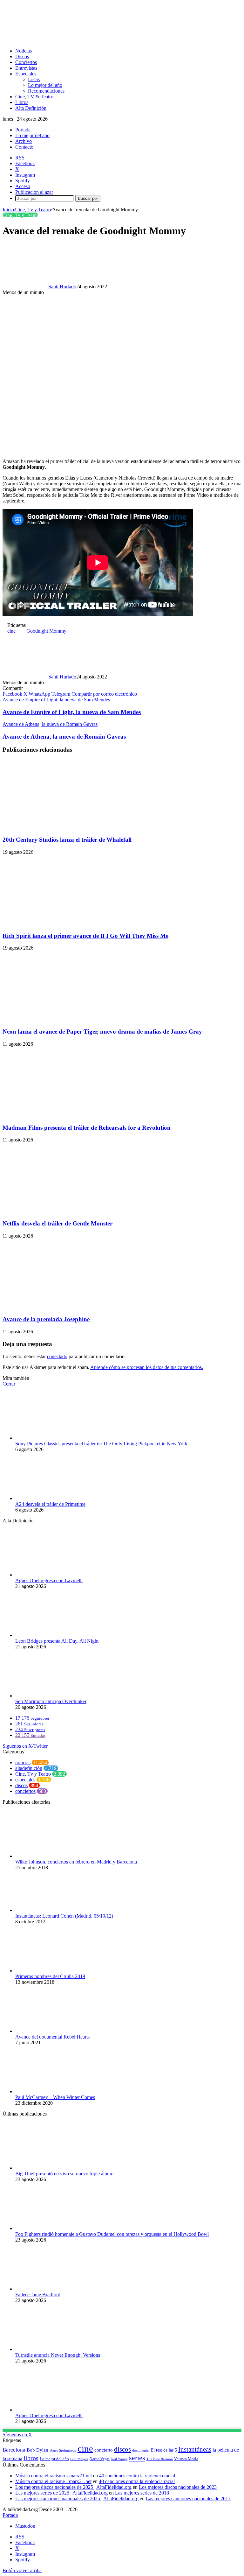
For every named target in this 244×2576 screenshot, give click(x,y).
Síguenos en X (17, 2435)
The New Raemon (160, 2459)
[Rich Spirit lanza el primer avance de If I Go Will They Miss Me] (64, 923)
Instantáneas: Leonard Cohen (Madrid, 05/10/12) (64, 1916)
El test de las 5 (164, 2450)
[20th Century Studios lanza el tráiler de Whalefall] (64, 827)
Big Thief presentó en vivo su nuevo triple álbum (64, 2174)
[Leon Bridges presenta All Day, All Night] (50, 1635)
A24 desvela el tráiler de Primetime (50, 1504)
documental (141, 2450)
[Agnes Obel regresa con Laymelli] (50, 1575)
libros (31, 2458)
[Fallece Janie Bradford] (50, 2289)
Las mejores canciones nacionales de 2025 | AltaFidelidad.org (77, 2499)
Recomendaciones (46, 91)
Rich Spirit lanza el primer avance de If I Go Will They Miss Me (85, 936)
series (137, 2458)
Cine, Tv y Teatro (33, 210)
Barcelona (14, 2450)
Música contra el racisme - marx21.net (53, 2481)
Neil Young (119, 2459)
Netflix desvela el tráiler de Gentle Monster (58, 1223)
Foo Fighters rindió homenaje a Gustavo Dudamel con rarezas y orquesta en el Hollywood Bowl (112, 2234)
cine (11, 631)
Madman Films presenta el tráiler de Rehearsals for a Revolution (87, 1128)
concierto (104, 2450)
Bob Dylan (37, 2450)
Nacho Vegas (100, 2459)
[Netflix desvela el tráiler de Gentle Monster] (64, 1211)
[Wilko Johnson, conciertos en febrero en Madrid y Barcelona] (50, 1856)
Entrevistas (26, 68)
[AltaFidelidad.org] (81, 40)
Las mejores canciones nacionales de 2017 (188, 2499)
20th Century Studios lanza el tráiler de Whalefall (67, 840)
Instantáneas (195, 2449)
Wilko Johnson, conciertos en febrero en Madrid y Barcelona (76, 1862)
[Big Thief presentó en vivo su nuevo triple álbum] (50, 2168)
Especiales (26, 74)
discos (21, 1785)
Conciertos (26, 62)
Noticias (24, 51)
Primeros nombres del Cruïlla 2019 (50, 1976)
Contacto (24, 147)
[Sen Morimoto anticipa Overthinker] (50, 1696)
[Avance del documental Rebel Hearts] (50, 2031)
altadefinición (29, 1768)
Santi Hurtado (62, 287)
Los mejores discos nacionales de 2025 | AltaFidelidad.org (73, 2487)
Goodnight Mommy (46, 631)
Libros (22, 102)
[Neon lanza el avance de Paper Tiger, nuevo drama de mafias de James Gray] (64, 1019)
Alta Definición (31, 108)
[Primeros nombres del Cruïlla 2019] (50, 1971)
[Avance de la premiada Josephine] (64, 1307)
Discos (22, 56)
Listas (34, 79)
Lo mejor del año (45, 85)
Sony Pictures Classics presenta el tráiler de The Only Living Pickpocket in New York (101, 1444)
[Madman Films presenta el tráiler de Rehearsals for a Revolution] (64, 1115)
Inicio (8, 210)
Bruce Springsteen (63, 2450)
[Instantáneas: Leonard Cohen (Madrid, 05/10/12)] (50, 1910)
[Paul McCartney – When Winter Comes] (50, 2092)
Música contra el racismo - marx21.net (54, 2476)
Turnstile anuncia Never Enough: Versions (58, 2355)
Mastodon (25, 2526)
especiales (25, 1780)
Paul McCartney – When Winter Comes (55, 2097)
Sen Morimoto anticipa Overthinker (51, 1701)
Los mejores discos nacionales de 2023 (178, 2487)
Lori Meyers (79, 2459)
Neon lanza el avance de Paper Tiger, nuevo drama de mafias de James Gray (102, 1032)
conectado (57, 1356)
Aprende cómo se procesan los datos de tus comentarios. (147, 1367)
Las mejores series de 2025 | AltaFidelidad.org (61, 2493)
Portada (23, 130)
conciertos (25, 1791)
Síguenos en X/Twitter (25, 1746)
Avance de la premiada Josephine (46, 1319)
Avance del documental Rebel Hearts (52, 2037)
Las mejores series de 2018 (142, 2493)
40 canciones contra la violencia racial (137, 2476)
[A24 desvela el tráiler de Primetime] (50, 1498)
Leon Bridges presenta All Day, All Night (57, 1641)
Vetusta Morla (186, 2459)
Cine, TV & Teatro (34, 97)
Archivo (24, 141)
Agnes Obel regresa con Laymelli (49, 1580)
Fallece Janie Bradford (38, 2295)
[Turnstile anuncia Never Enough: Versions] (50, 2349)
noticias (23, 1762)
